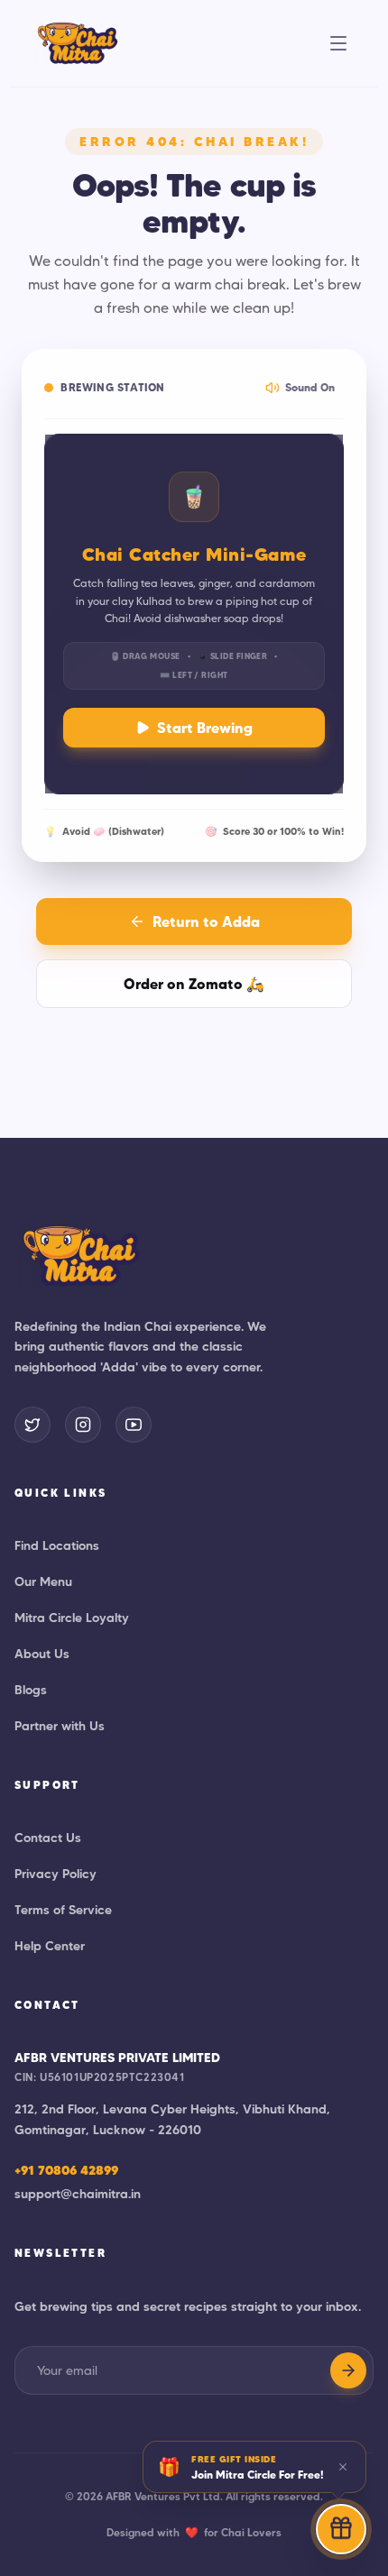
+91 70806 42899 (66, 2170)
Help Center (50, 1946)
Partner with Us (60, 1726)
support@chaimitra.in (78, 2194)
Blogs (31, 1690)
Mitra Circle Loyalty (72, 1618)
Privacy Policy (55, 1874)
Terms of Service (63, 1910)
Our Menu (43, 1581)
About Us (42, 1654)
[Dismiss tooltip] (343, 2467)
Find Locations (57, 1545)
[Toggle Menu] (338, 43)
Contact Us (48, 1838)
